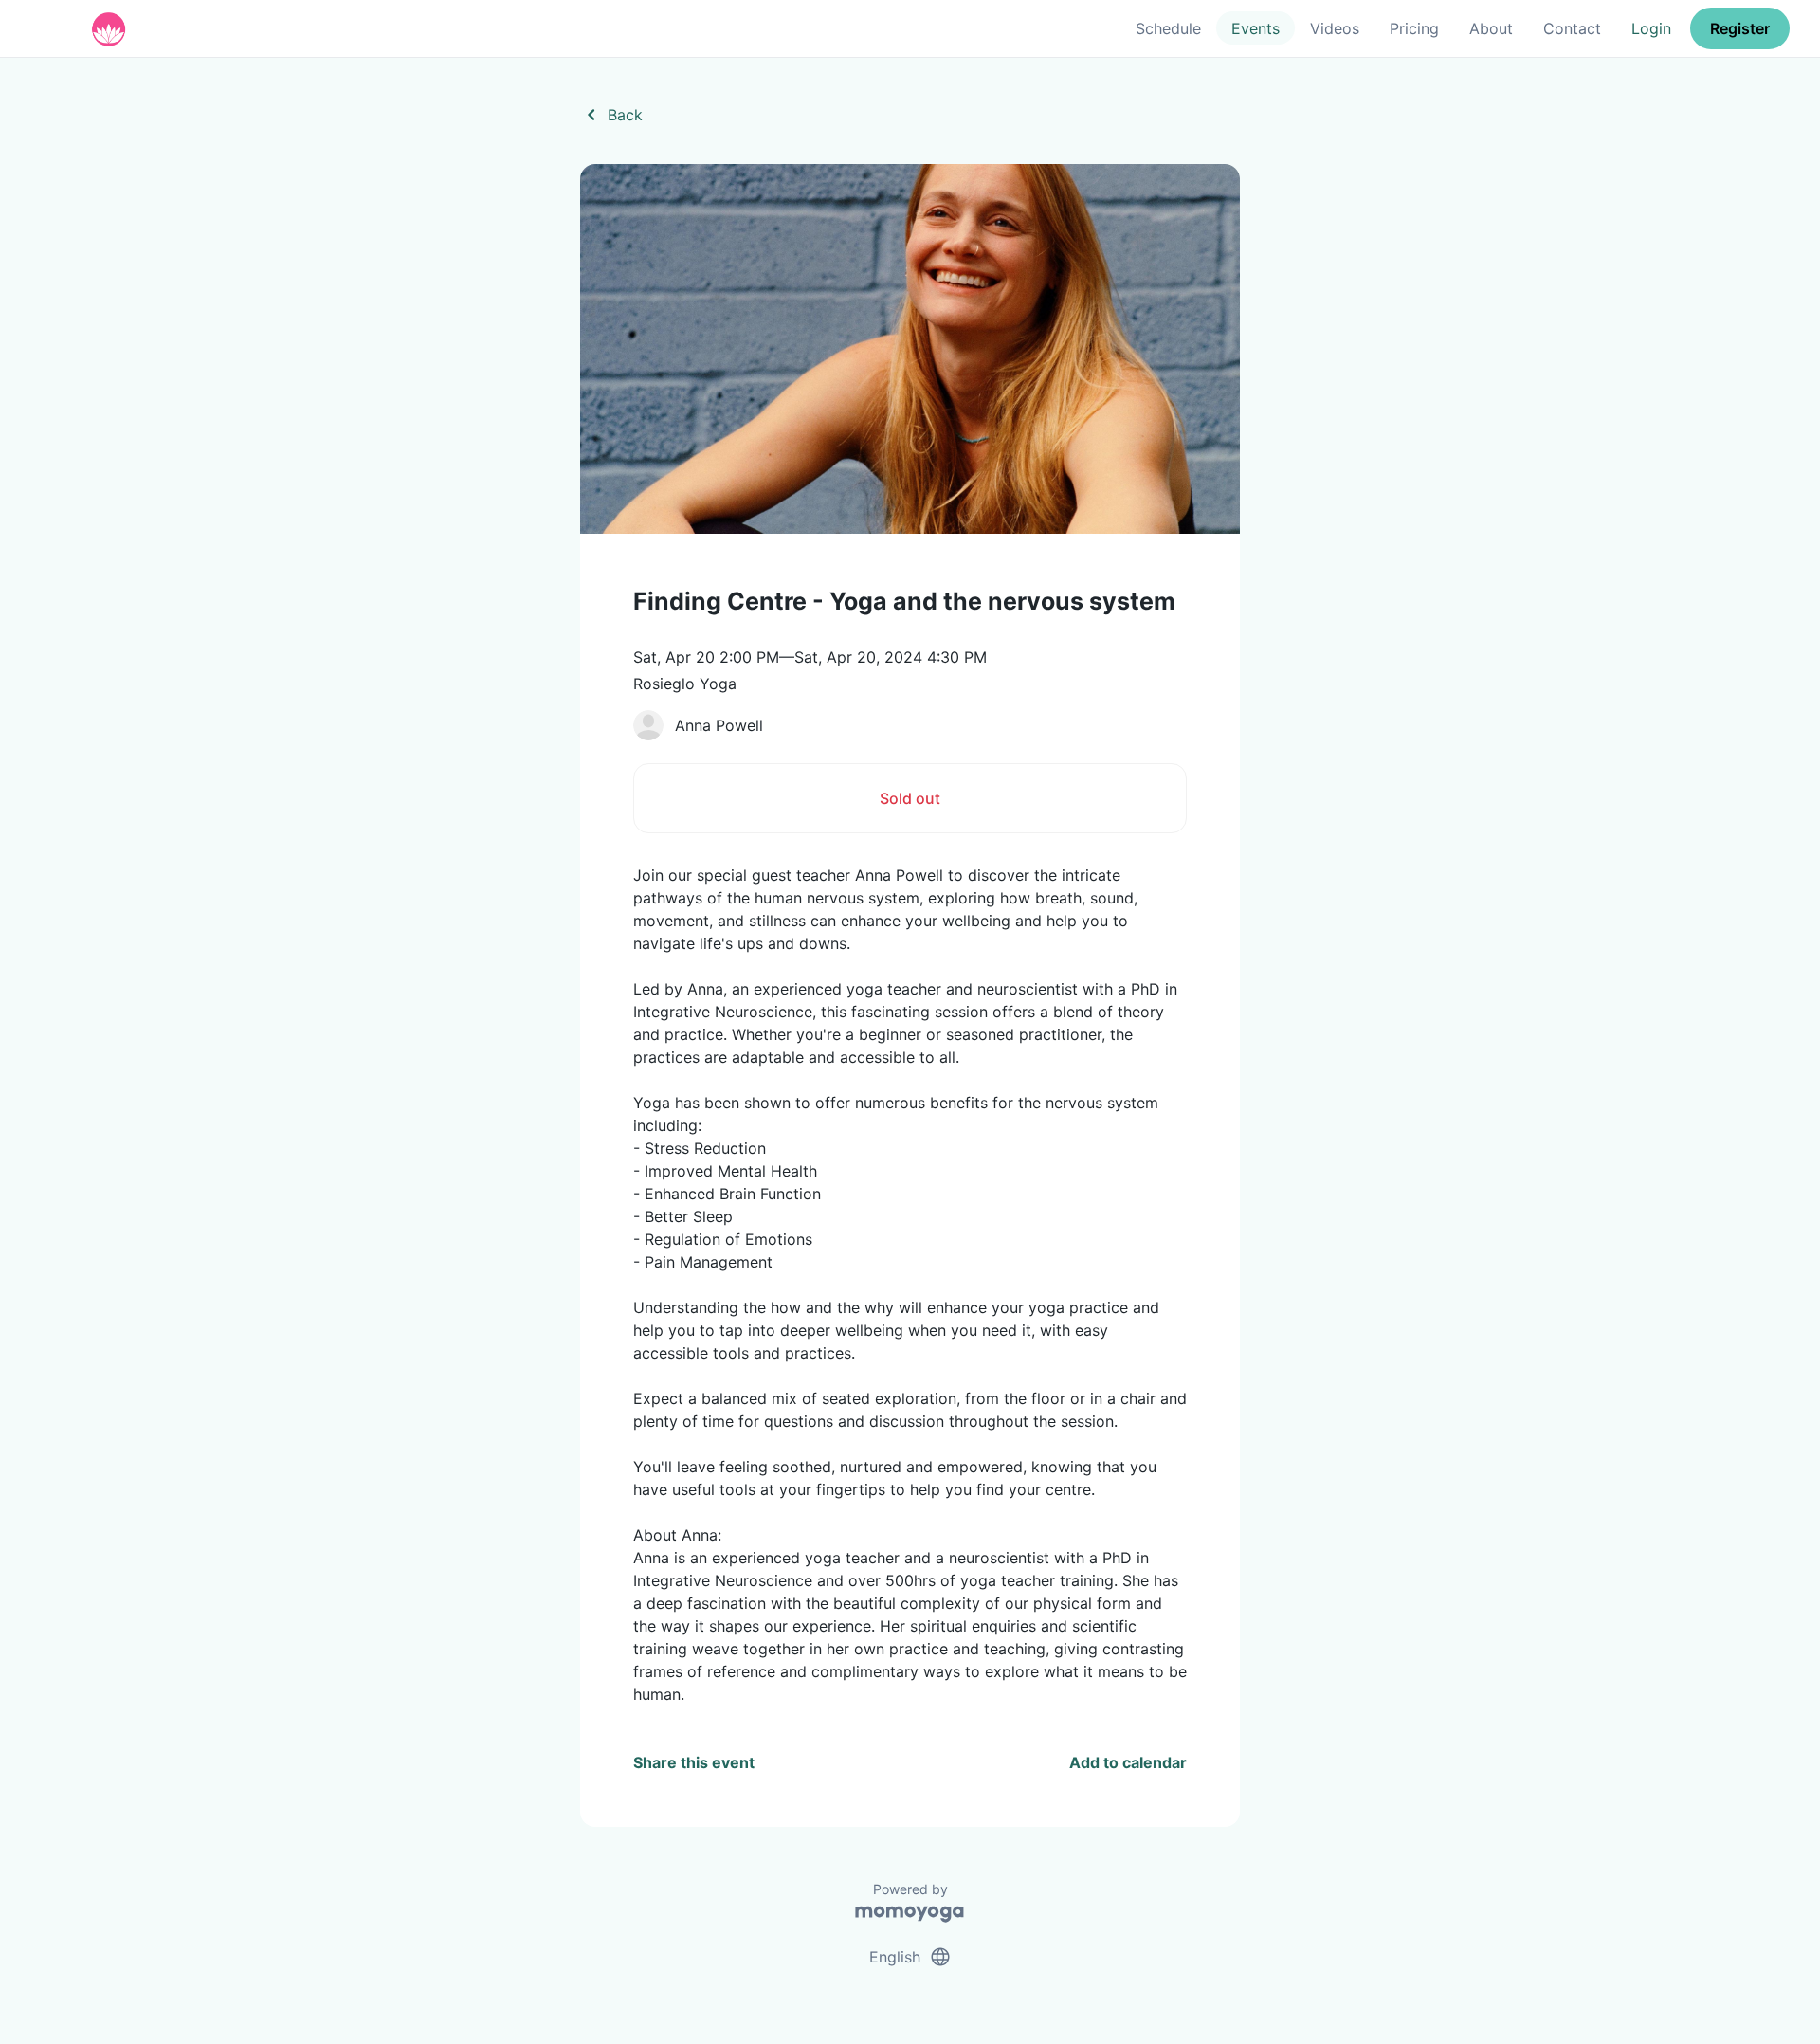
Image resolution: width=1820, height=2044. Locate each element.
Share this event (694, 1762)
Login (1651, 28)
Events (1256, 28)
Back (611, 115)
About (1491, 28)
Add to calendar (1128, 1762)
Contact (1572, 28)
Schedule (1168, 28)
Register (1740, 28)
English (910, 1957)
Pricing (1414, 28)
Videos (1335, 28)
